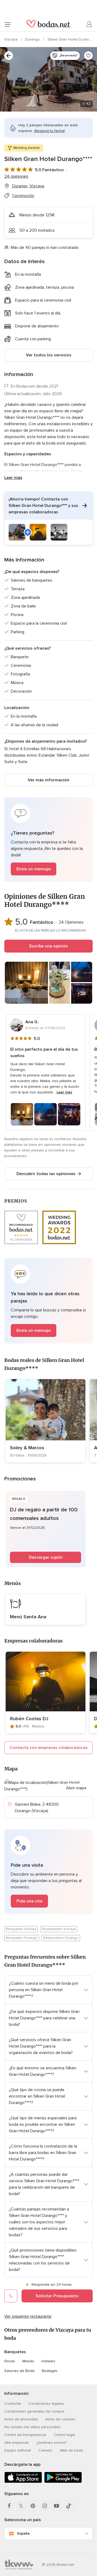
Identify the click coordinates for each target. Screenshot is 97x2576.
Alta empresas (17, 2443)
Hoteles (48, 2361)
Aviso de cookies (60, 2419)
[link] (46, 1421)
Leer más (13, 478)
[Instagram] (45, 2506)
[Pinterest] (33, 2506)
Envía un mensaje (34, 869)
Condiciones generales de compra (34, 2411)
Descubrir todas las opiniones (46, 1174)
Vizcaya (11, 39)
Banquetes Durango (22, 1938)
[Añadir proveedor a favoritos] (88, 56)
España (23, 2533)
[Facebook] (9, 2506)
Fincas (10, 2361)
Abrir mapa (76, 1788)
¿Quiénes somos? (51, 2443)
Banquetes (15, 2352)
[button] (48, 518)
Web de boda (71, 2450)
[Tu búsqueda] (9, 56)
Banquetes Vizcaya (21, 1929)
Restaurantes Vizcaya (59, 1929)
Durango (33, 39)
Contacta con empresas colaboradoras (49, 1748)
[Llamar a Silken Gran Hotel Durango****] (11, 2296)
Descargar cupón (46, 1557)
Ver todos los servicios (49, 355)
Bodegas (50, 2371)
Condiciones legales (46, 2404)
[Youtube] (57, 2506)
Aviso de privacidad (21, 2419)
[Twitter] (21, 2506)
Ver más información (48, 780)
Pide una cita (29, 1901)
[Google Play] (63, 2482)
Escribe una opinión (49, 946)
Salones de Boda (19, 2371)
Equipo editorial (18, 2450)
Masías (28, 2361)
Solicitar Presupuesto (57, 2296)
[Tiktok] (68, 2506)
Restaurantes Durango (61, 1938)
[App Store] (23, 2482)
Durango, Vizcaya (28, 186)
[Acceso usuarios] (89, 24)
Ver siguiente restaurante (28, 2316)
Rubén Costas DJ (29, 1719)
